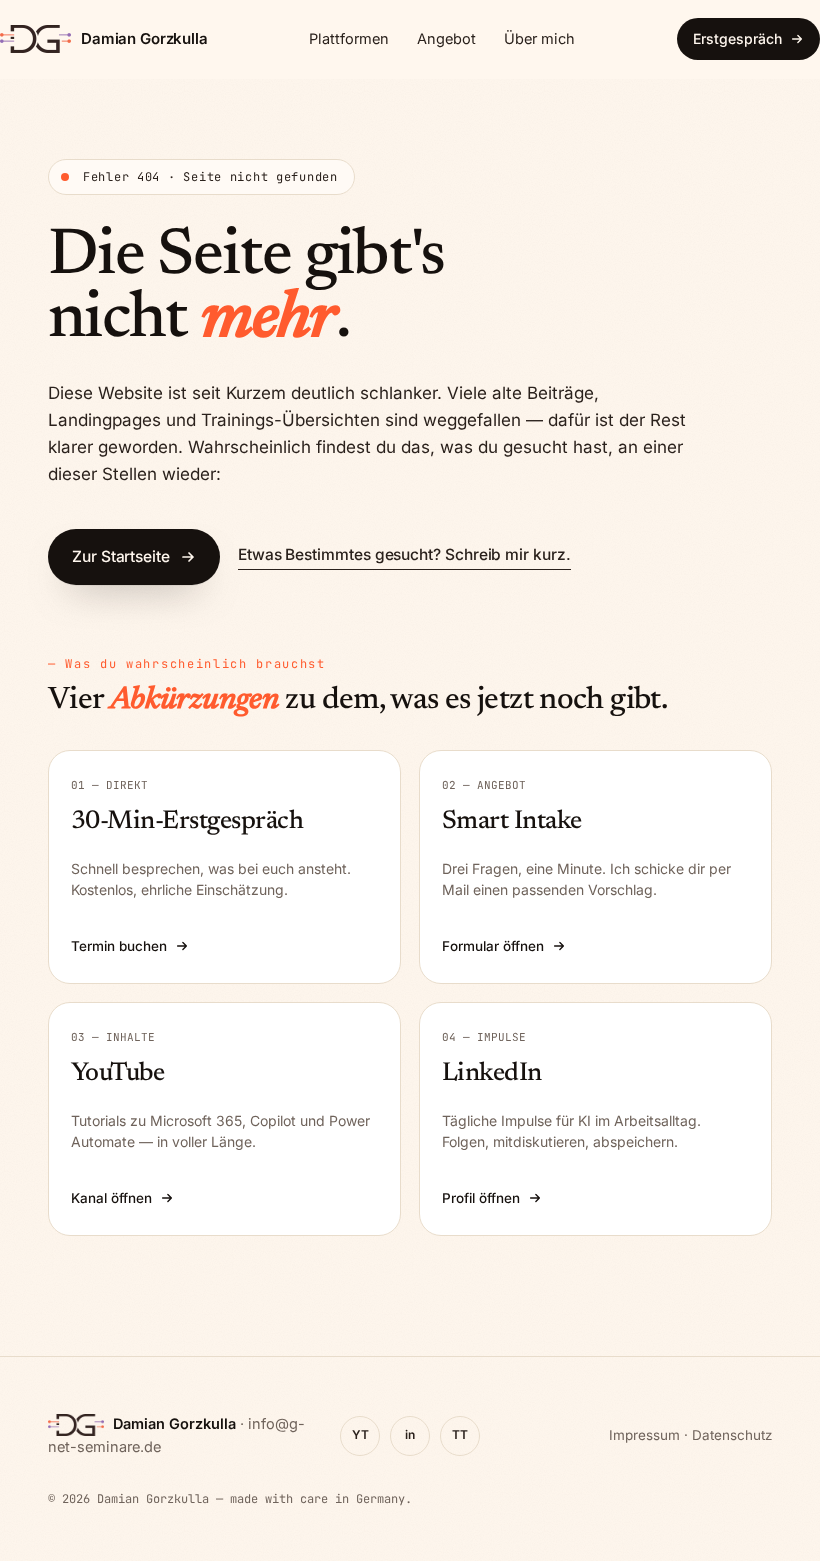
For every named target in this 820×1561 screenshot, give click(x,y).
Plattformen (349, 38)
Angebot (446, 38)
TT (460, 1434)
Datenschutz (732, 1435)
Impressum (644, 1435)
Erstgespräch (737, 38)
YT (360, 1434)
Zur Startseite (121, 556)
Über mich (539, 38)
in (410, 1434)
